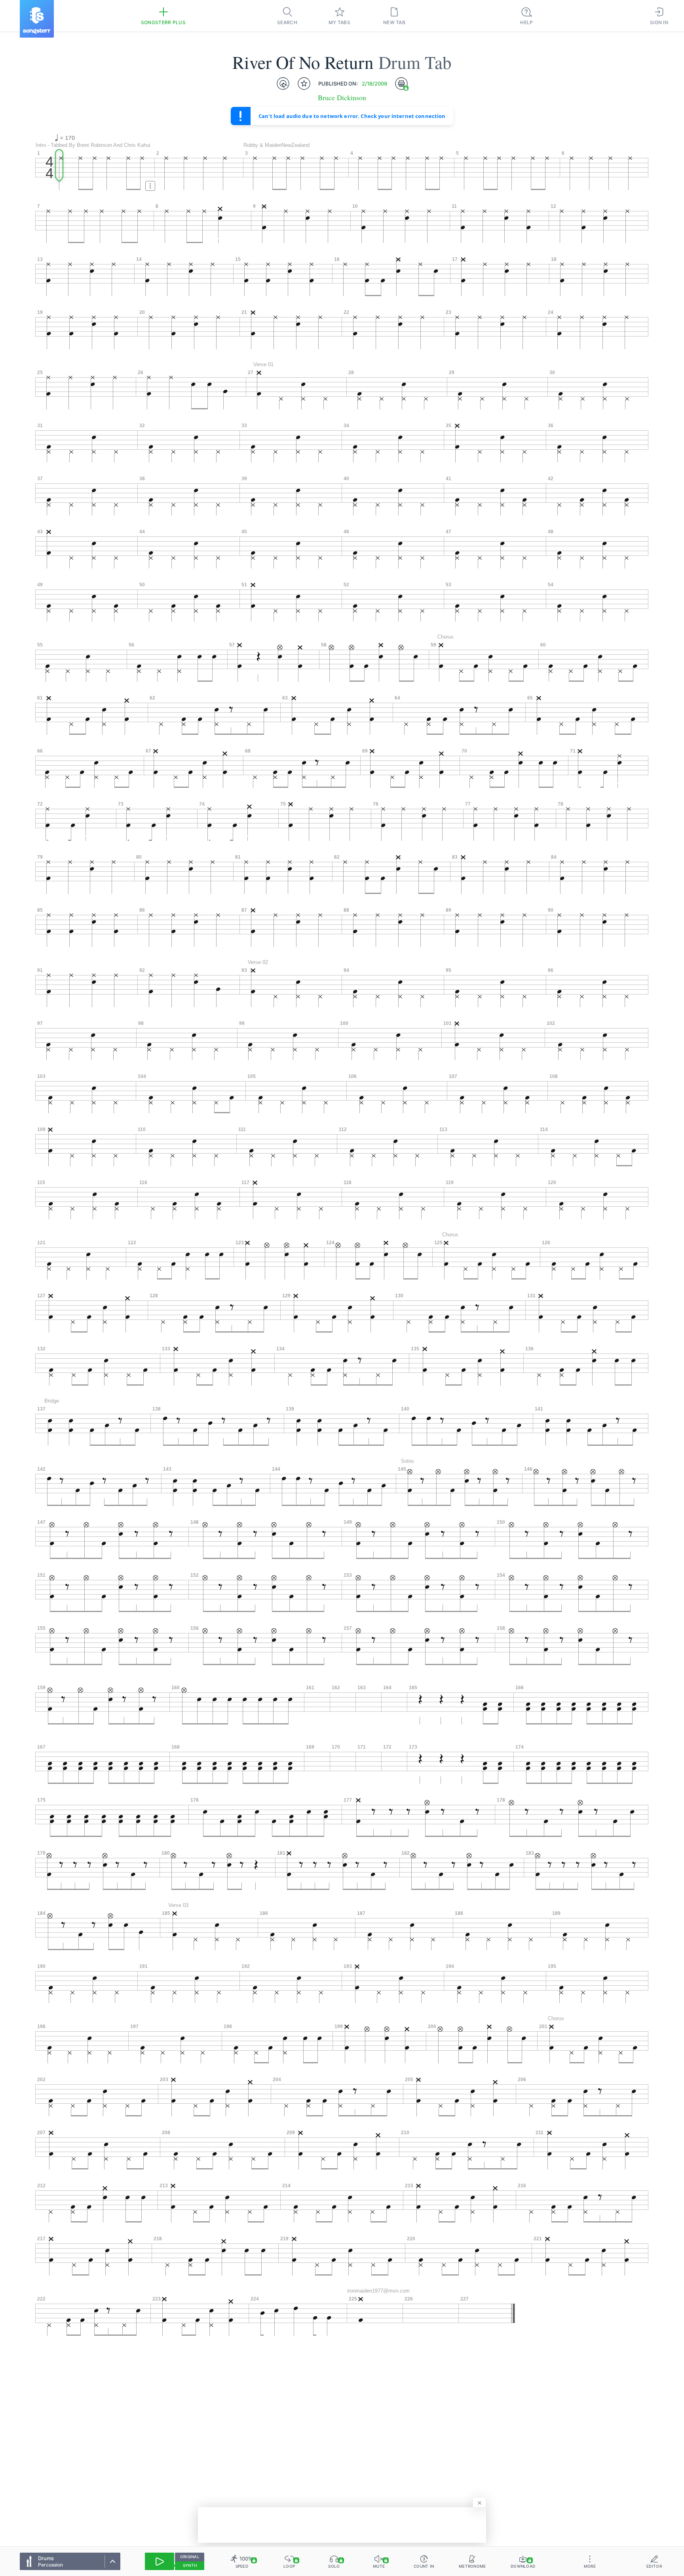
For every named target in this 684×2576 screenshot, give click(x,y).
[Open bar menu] (150, 186)
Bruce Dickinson (342, 98)
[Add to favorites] (304, 84)
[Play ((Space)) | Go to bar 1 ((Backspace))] (160, 2561)
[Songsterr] (37, 19)
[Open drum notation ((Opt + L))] (283, 84)
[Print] (401, 84)
